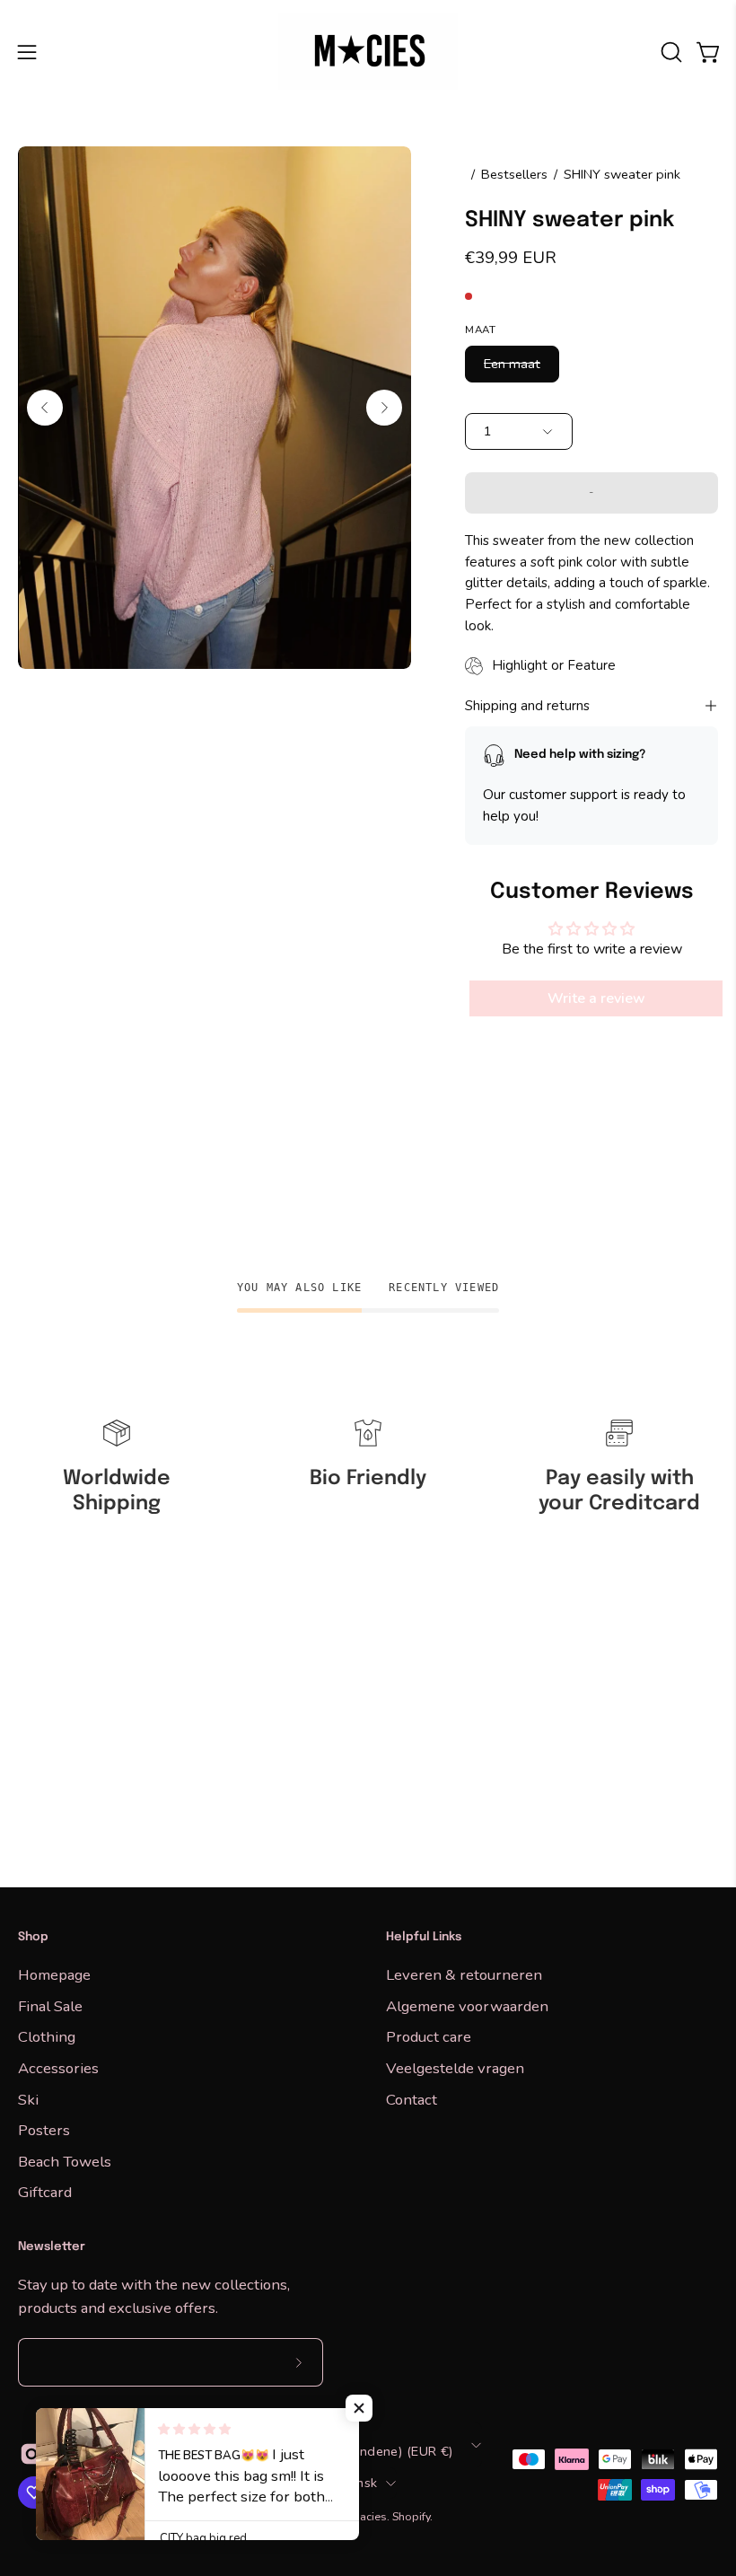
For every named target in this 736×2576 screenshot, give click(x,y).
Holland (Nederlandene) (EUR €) (354, 2451)
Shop (33, 1937)
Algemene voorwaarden (467, 2005)
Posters (44, 2130)
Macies (368, 2516)
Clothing (47, 2037)
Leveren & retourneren (464, 1975)
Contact (412, 2099)
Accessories (58, 2067)
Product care (429, 2037)
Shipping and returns (527, 706)
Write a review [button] (596, 999)
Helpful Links (424, 1937)
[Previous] (45, 408)
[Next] (384, 408)
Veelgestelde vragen (455, 2067)
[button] (670, 52)
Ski (28, 2099)
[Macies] (368, 52)
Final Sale (50, 2005)
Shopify (411, 2516)
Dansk (358, 2483)
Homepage (54, 1975)
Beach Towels (65, 2161)
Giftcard (45, 2192)
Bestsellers (514, 174)
